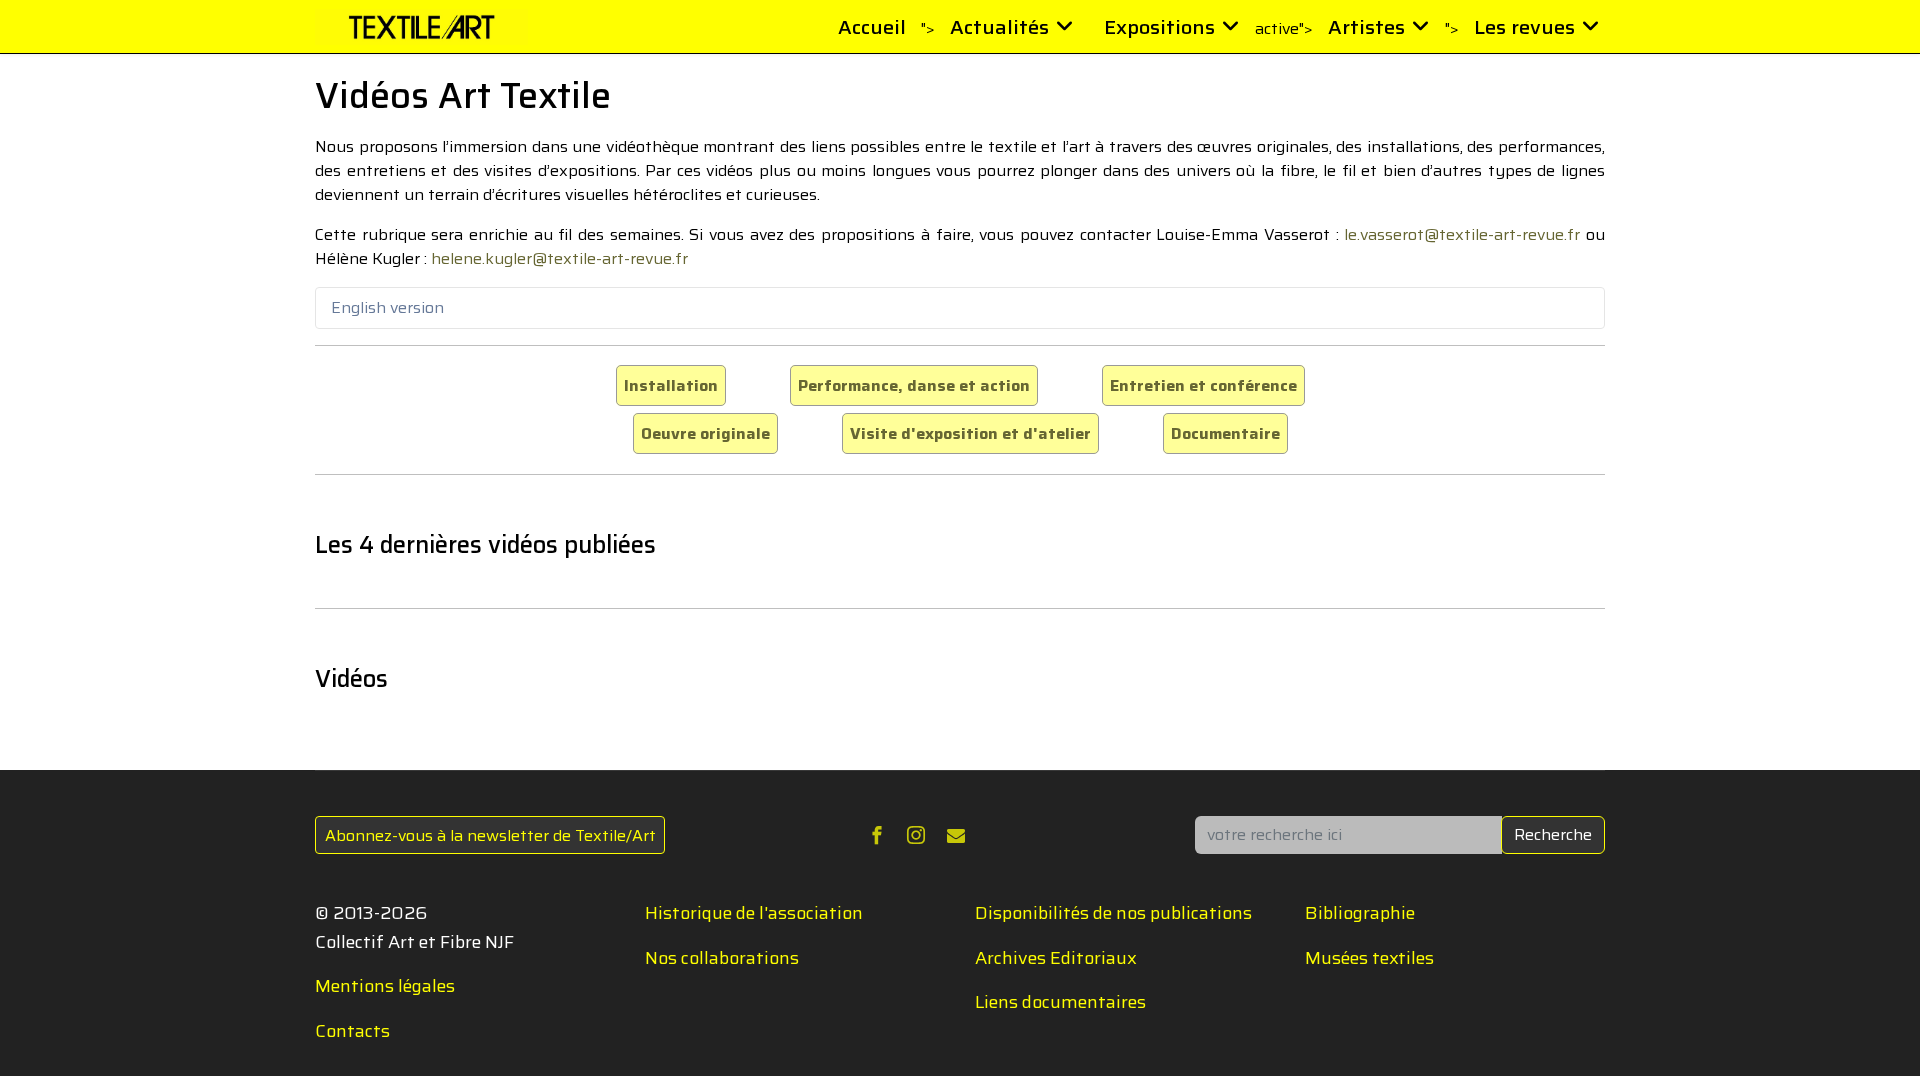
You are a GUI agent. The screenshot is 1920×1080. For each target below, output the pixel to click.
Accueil (872, 27)
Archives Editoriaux (1056, 958)
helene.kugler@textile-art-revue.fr (559, 258)
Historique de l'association (754, 913)
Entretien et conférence (1203, 385)
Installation (671, 385)
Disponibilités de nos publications (1113, 913)
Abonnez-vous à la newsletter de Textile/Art (490, 835)
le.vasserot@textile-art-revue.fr (1462, 234)
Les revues (1524, 27)
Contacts (352, 1031)
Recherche (1553, 834)
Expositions (1159, 27)
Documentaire (1225, 433)
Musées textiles (1369, 958)
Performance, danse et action (914, 385)
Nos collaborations (722, 958)
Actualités (999, 27)
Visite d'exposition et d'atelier (970, 433)
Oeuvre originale (705, 433)
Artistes (1366, 27)
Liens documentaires (1060, 1002)
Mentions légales (385, 986)
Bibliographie (1360, 913)
